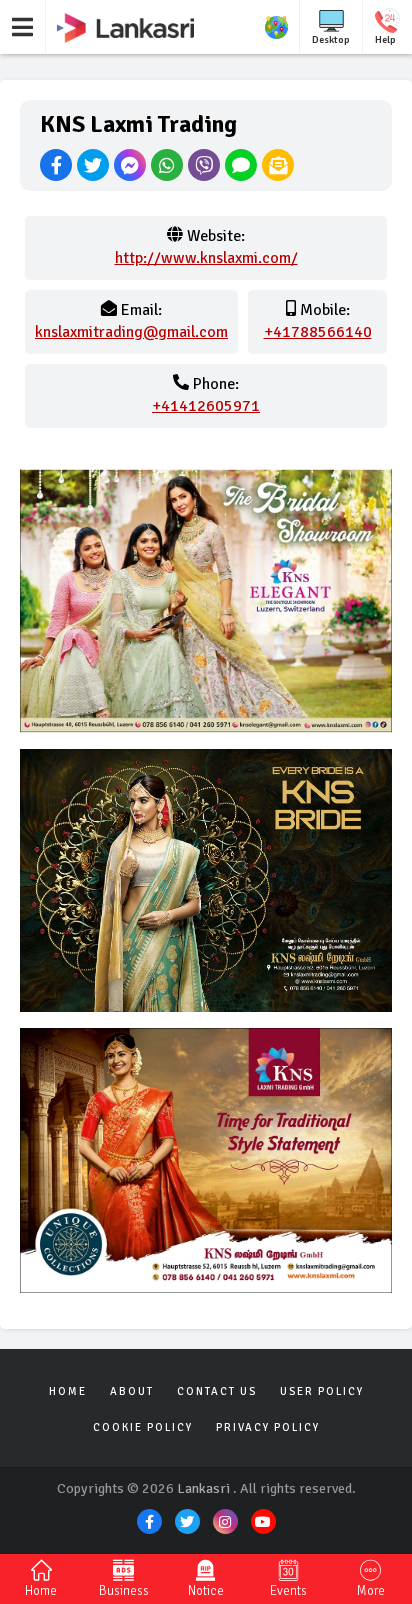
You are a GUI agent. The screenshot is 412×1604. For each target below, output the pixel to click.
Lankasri (203, 1488)
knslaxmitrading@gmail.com (131, 332)
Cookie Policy (143, 1427)
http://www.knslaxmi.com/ (206, 258)
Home (68, 1391)
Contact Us (217, 1391)
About (132, 1391)
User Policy (322, 1391)
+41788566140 (318, 332)
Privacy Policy (268, 1427)
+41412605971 (206, 406)
